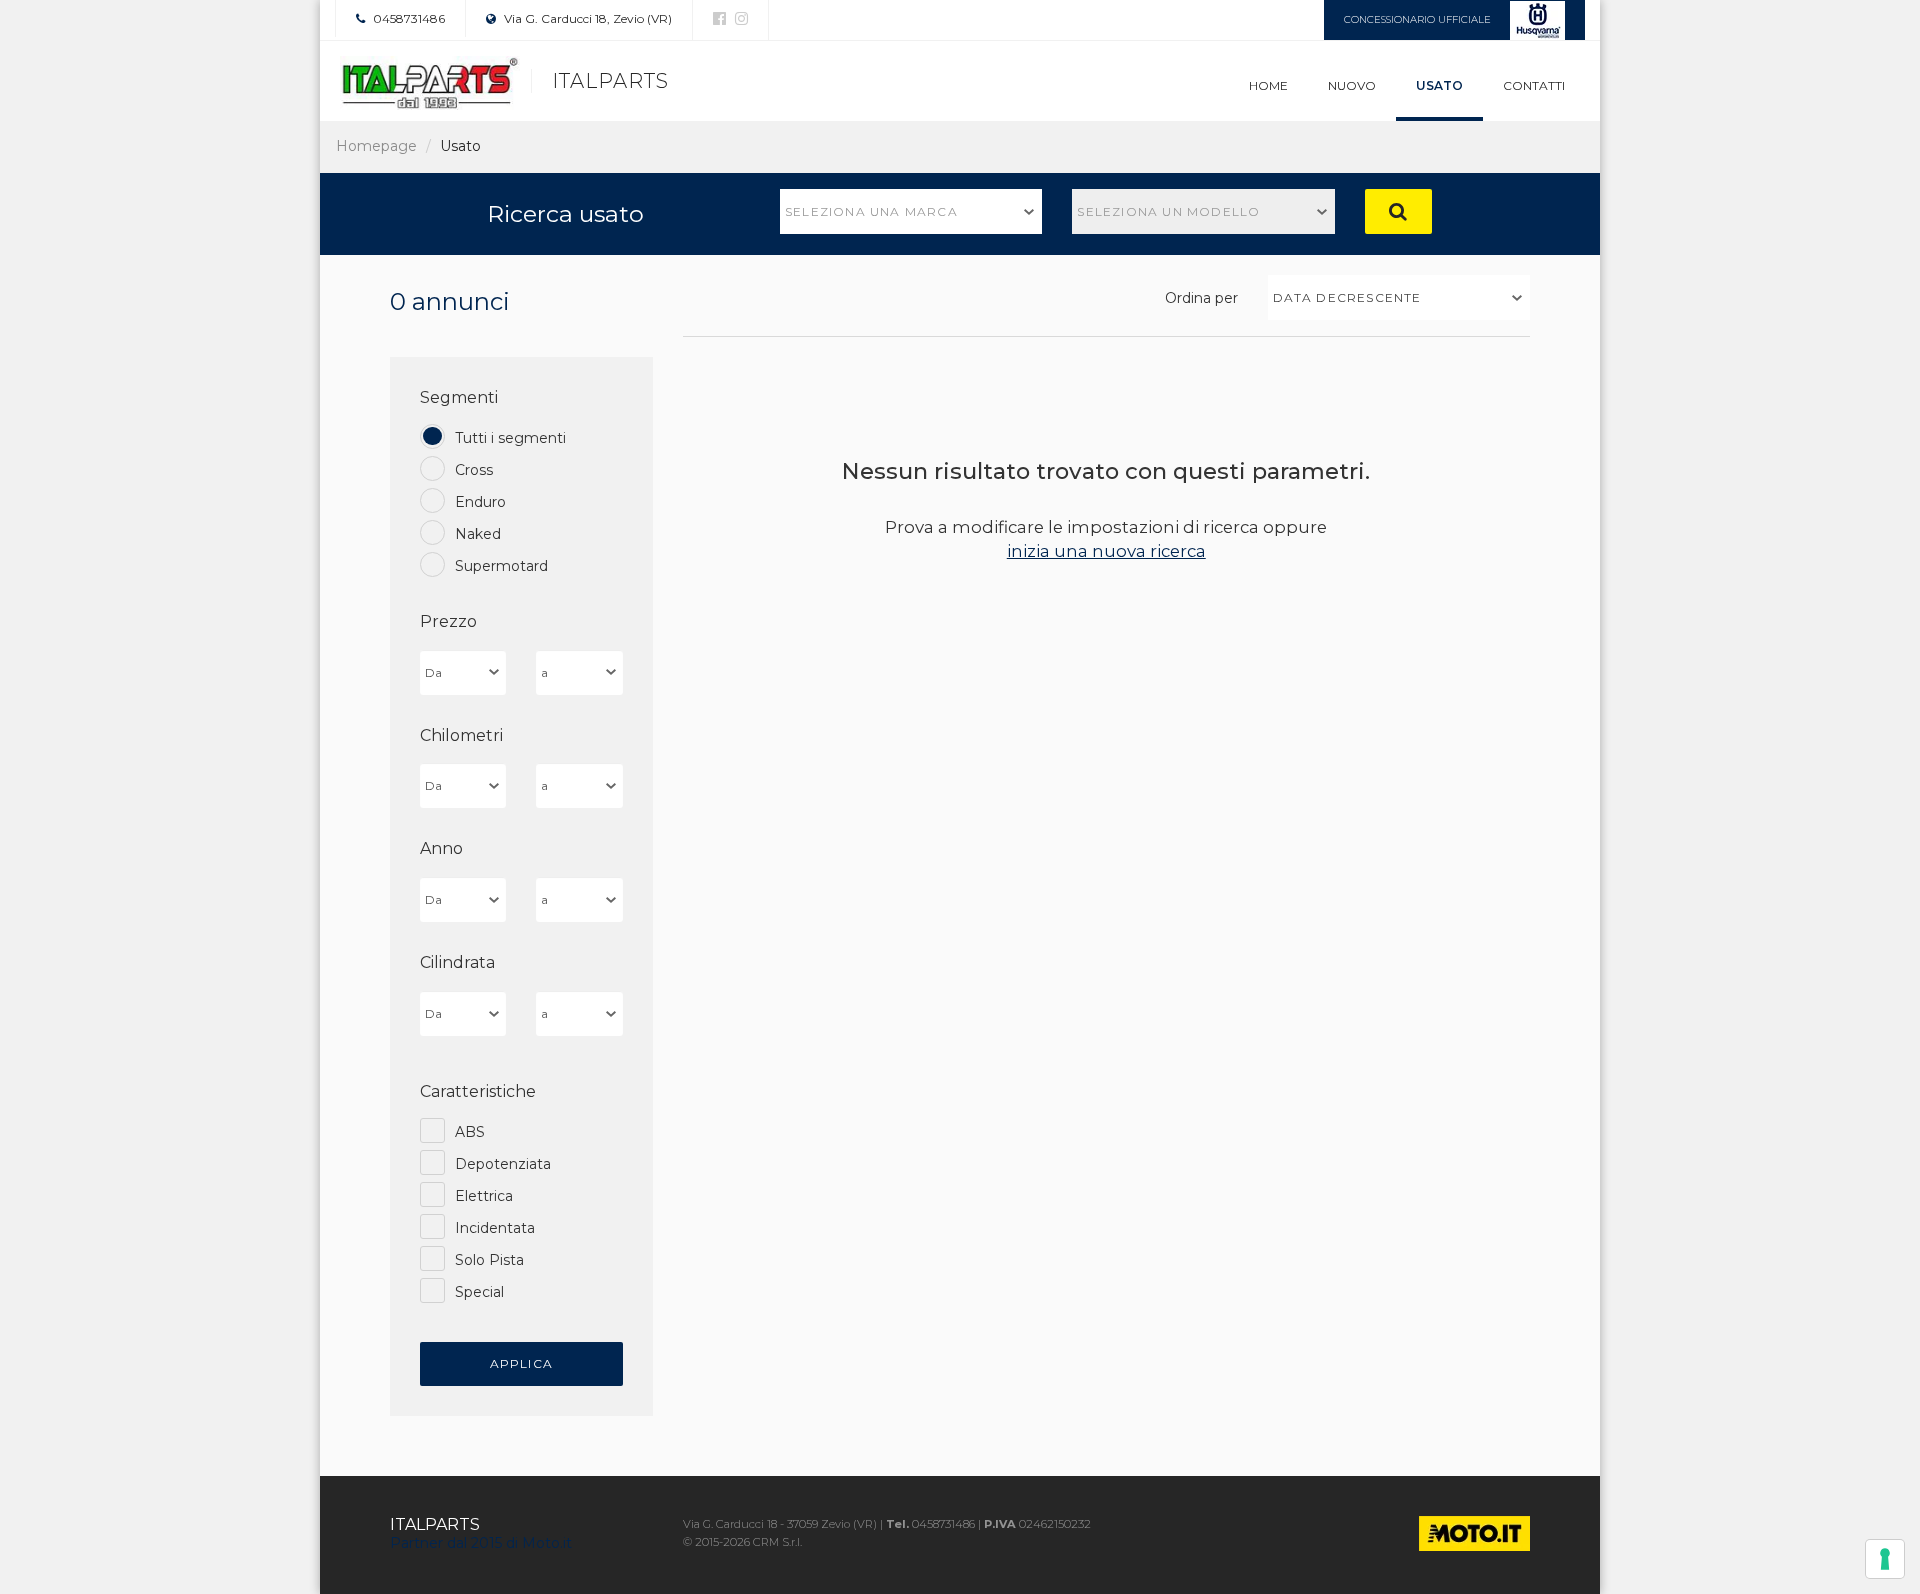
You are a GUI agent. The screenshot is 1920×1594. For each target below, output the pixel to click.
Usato (1439, 85)
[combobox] (911, 211)
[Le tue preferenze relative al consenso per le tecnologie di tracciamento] (1885, 1559)
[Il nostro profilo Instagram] (739, 19)
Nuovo (1352, 85)
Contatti (1534, 85)
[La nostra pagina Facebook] (719, 19)
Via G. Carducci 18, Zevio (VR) (586, 18)
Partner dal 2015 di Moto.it (481, 1543)
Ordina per (1201, 298)
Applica (521, 1363)
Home (1268, 85)
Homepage (376, 146)
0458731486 (407, 18)
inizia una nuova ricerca (1106, 551)
